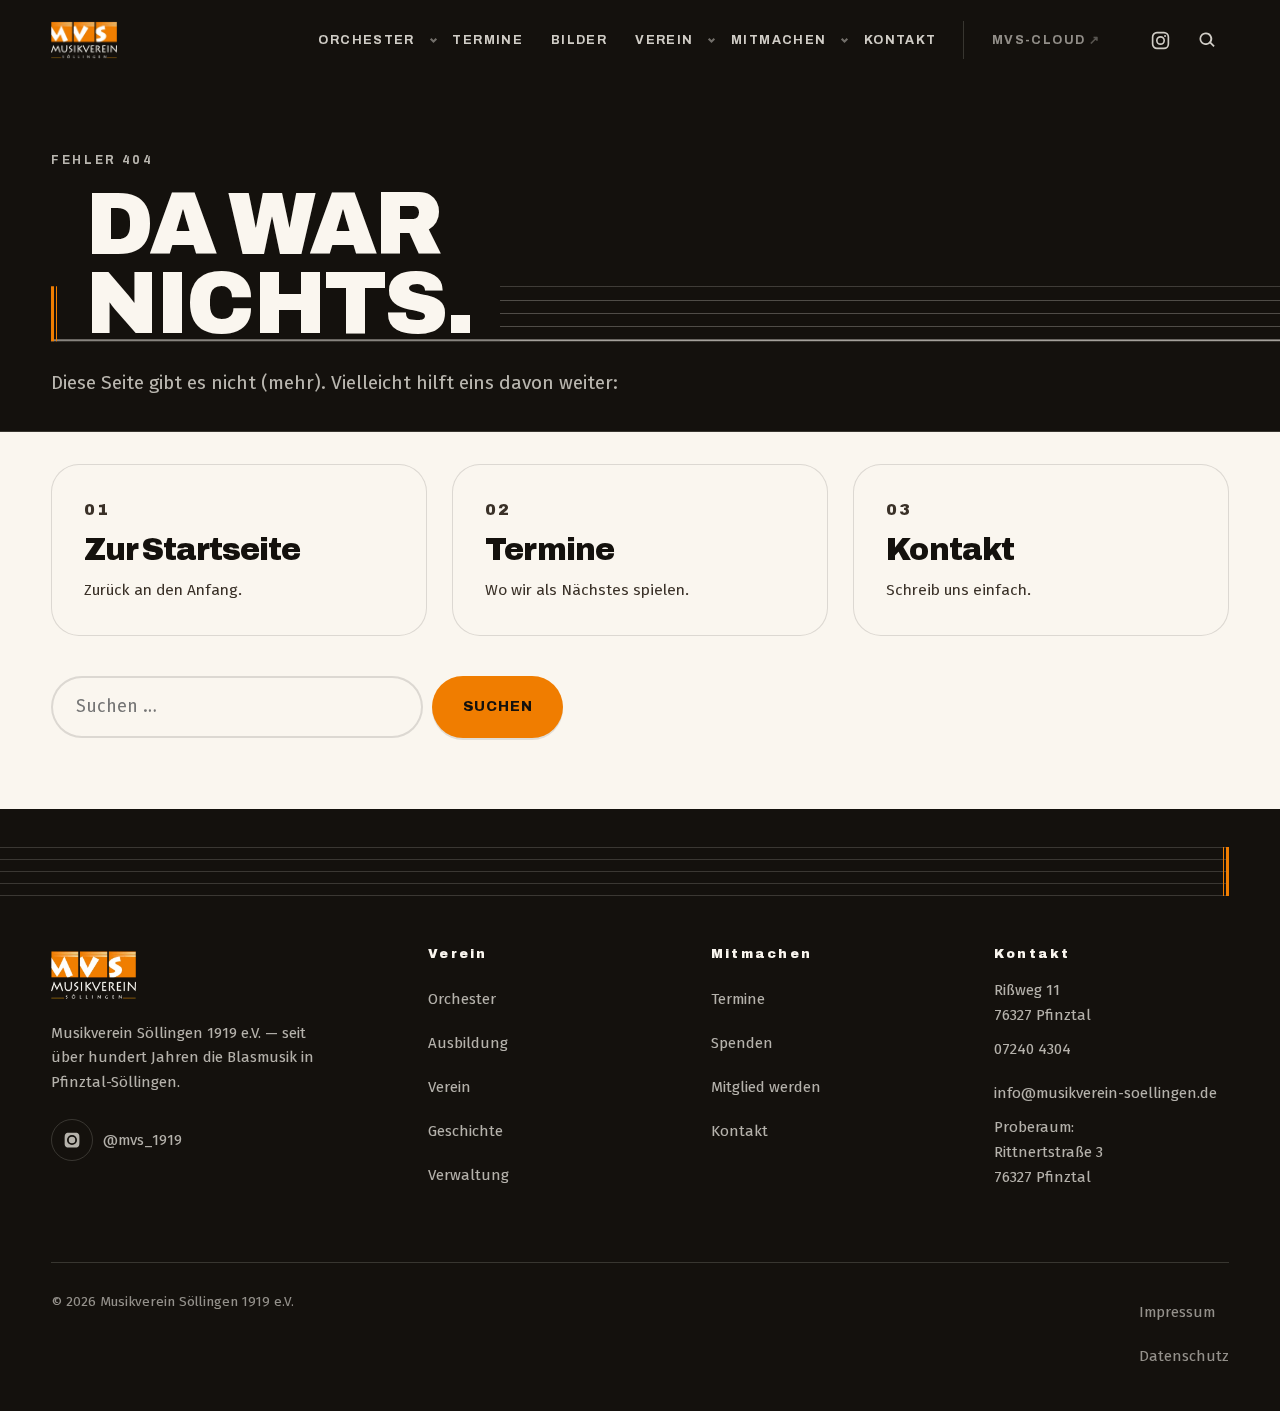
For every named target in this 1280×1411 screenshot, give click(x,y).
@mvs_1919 (142, 1139)
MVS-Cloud (1052, 39)
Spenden (742, 1043)
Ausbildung (468, 1043)
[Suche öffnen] (1207, 40)
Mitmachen (778, 40)
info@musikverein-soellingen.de (1105, 1093)
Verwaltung (468, 1175)
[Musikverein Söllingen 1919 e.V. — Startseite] (83, 40)
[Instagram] (72, 1140)
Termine (487, 40)
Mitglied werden (766, 1087)
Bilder (579, 40)
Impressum (1177, 1312)
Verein (664, 40)
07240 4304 (1032, 1049)
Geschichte (465, 1131)
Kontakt (900, 40)
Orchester (366, 40)
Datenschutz (1184, 1356)
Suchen (498, 706)
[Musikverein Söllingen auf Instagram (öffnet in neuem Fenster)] (1160, 40)
